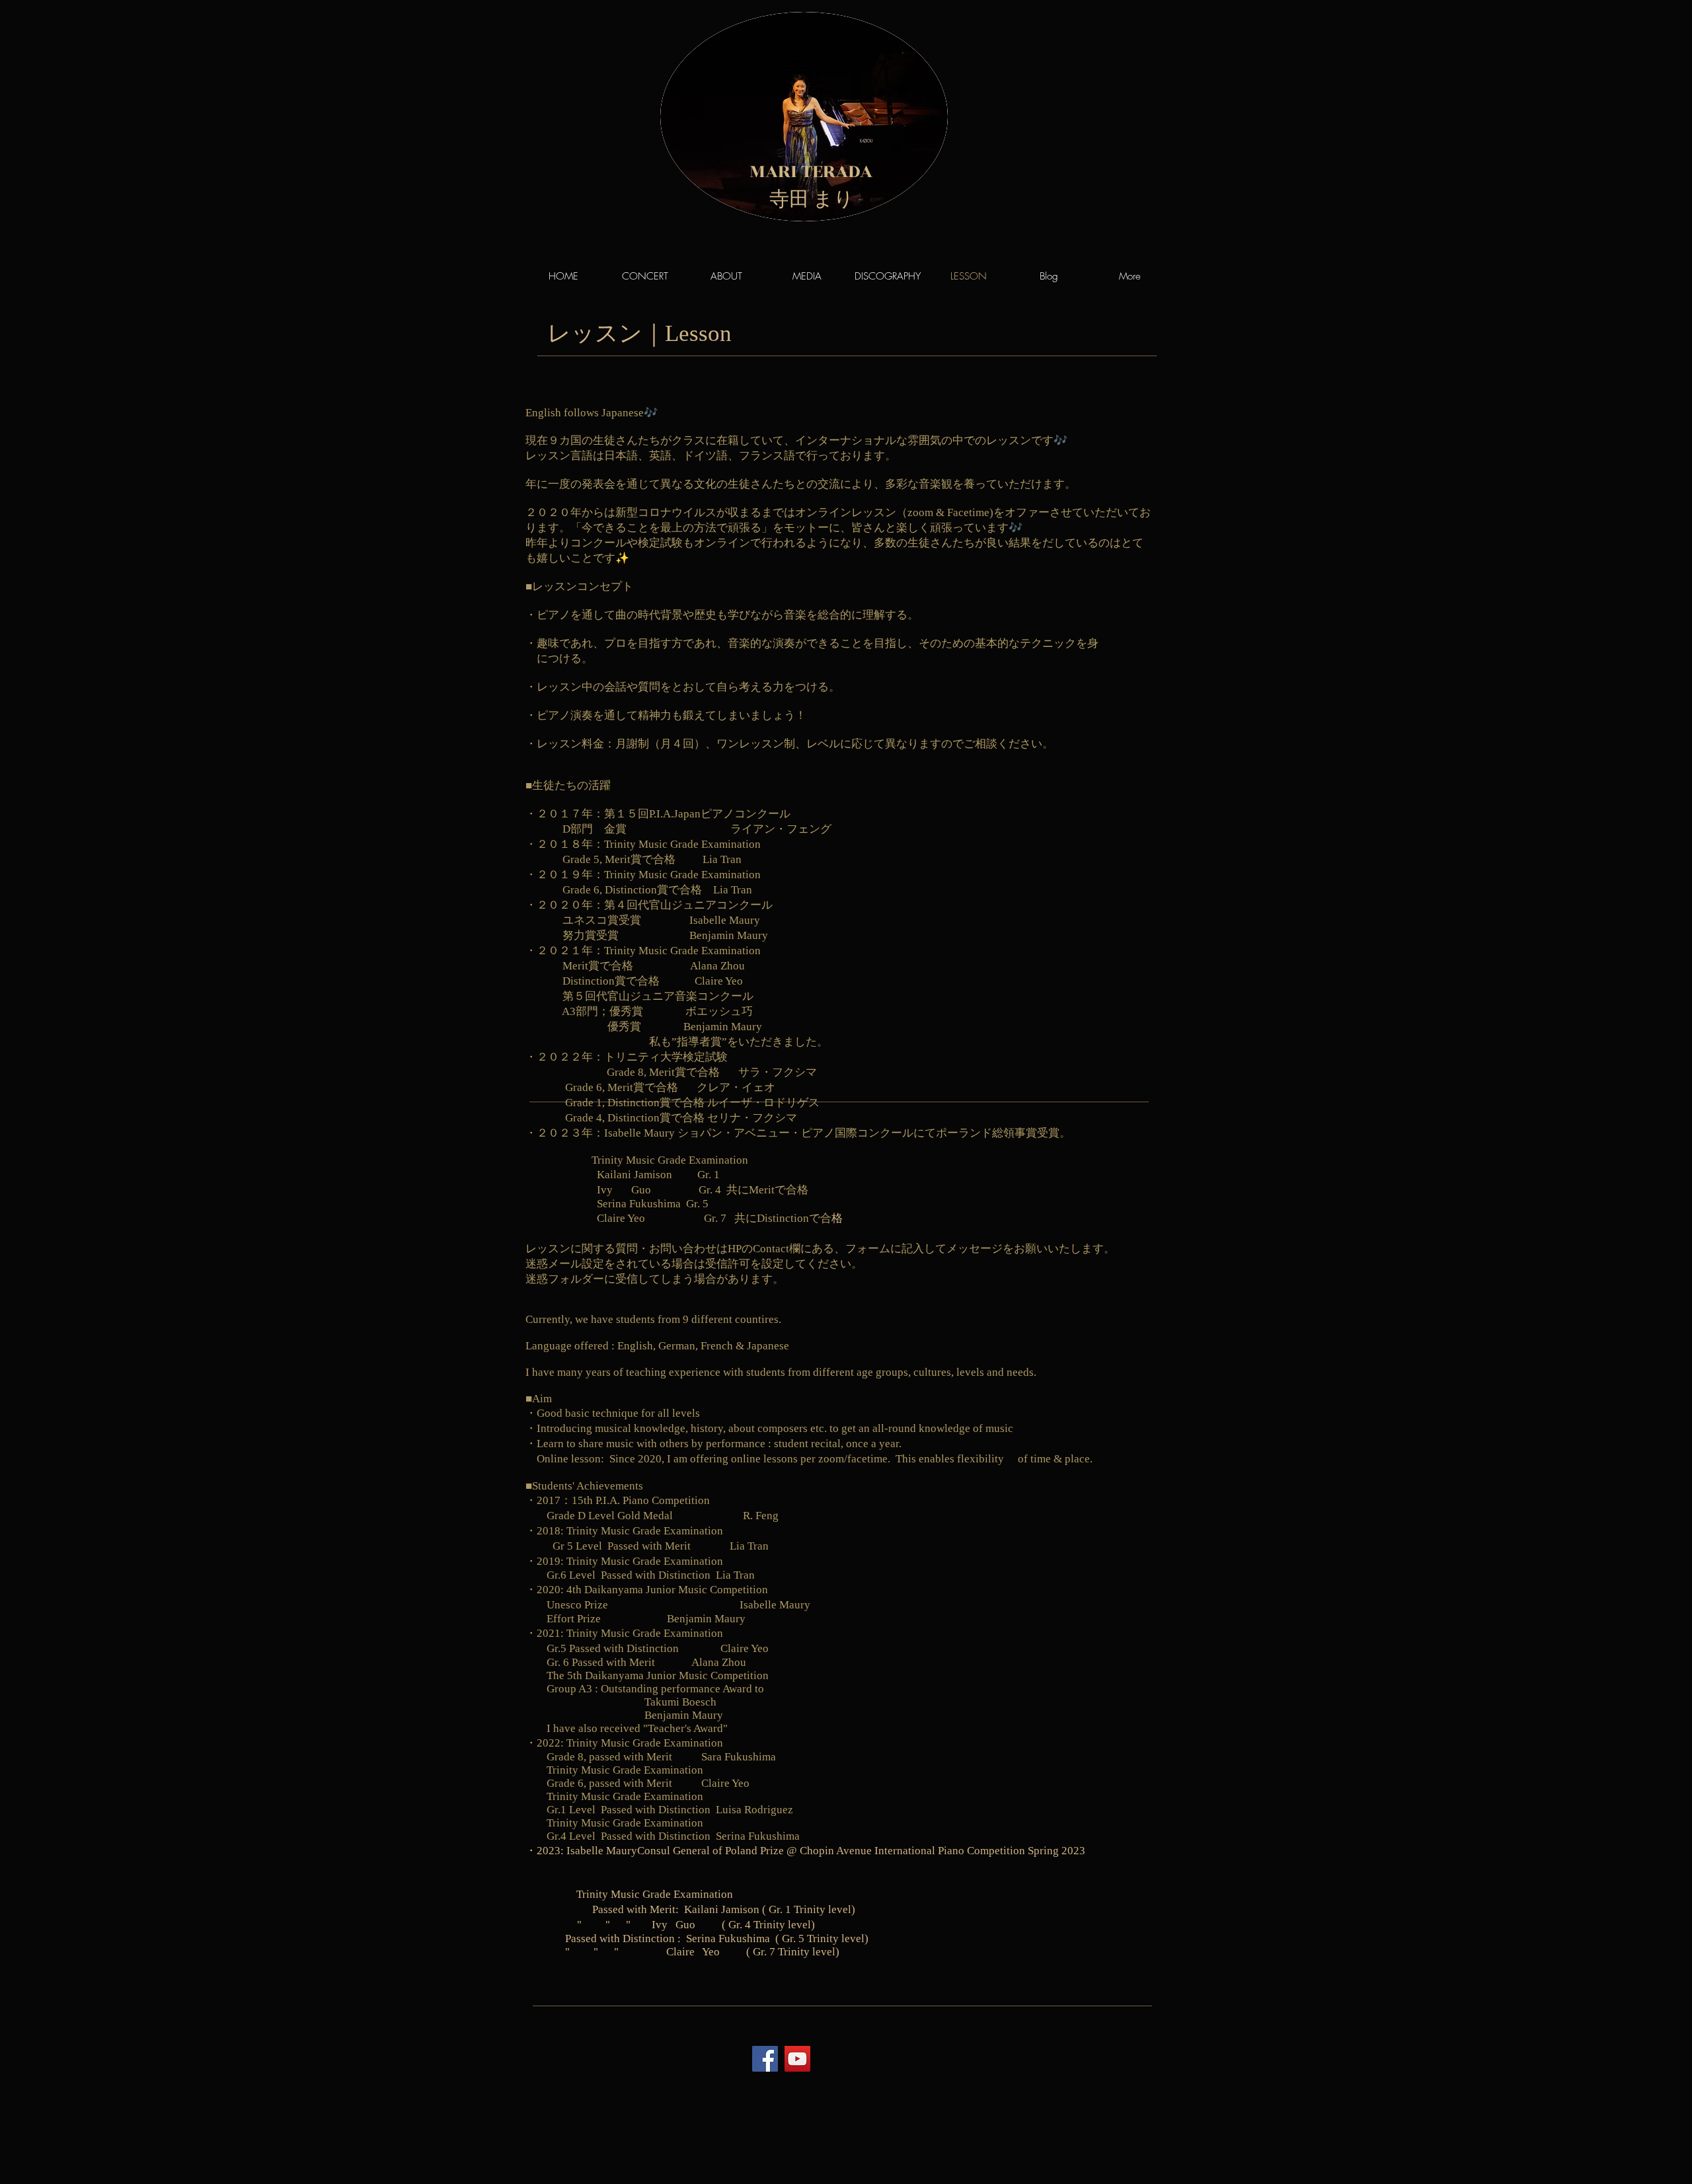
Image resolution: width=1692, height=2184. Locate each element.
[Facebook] (765, 2059)
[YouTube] (797, 2059)
